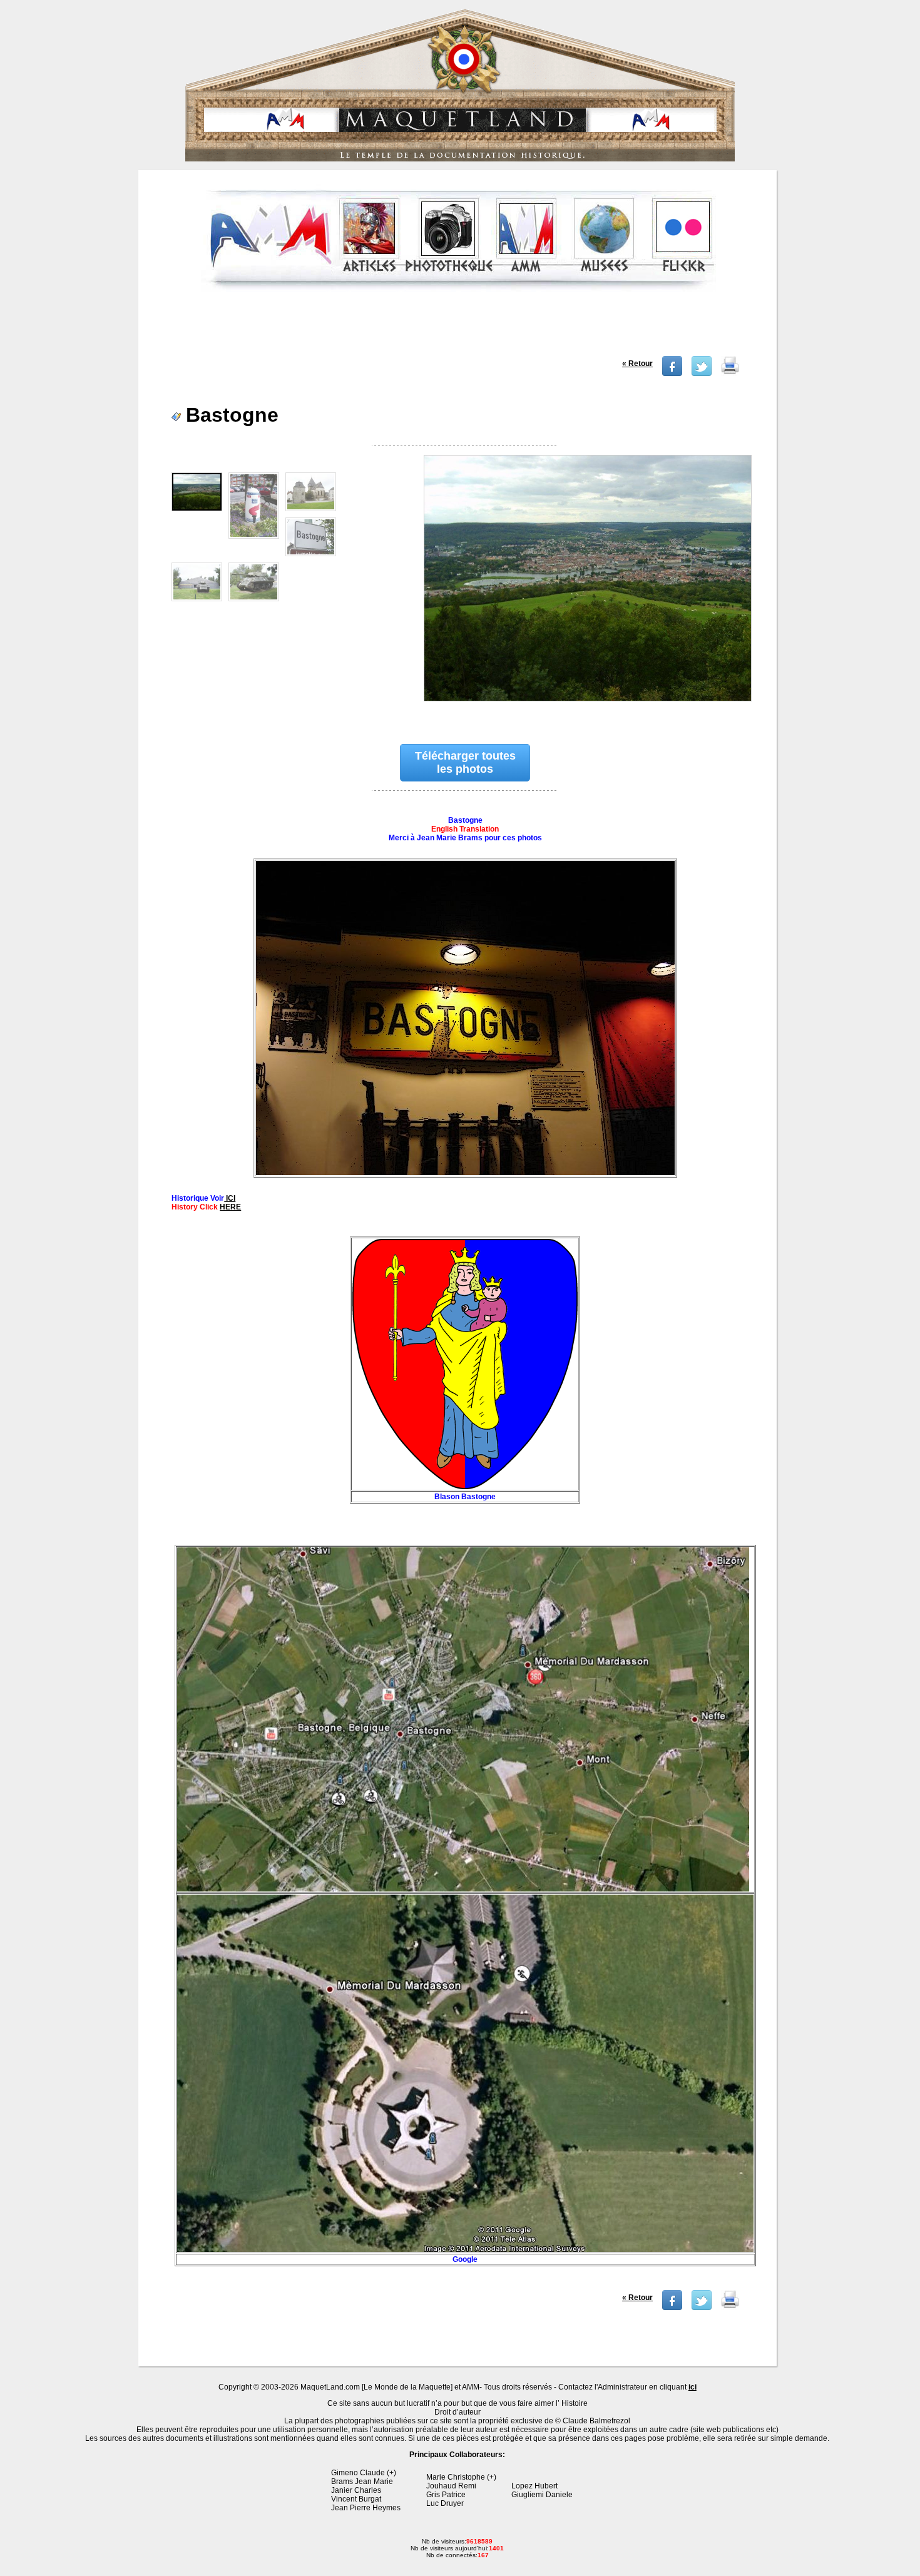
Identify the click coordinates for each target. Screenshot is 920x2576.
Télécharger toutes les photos (465, 762)
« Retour (637, 364)
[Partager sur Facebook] (672, 374)
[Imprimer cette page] (730, 374)
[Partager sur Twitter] (702, 374)
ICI (230, 1198)
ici (693, 2387)
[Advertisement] (459, 328)
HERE (230, 1207)
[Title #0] (586, 586)
